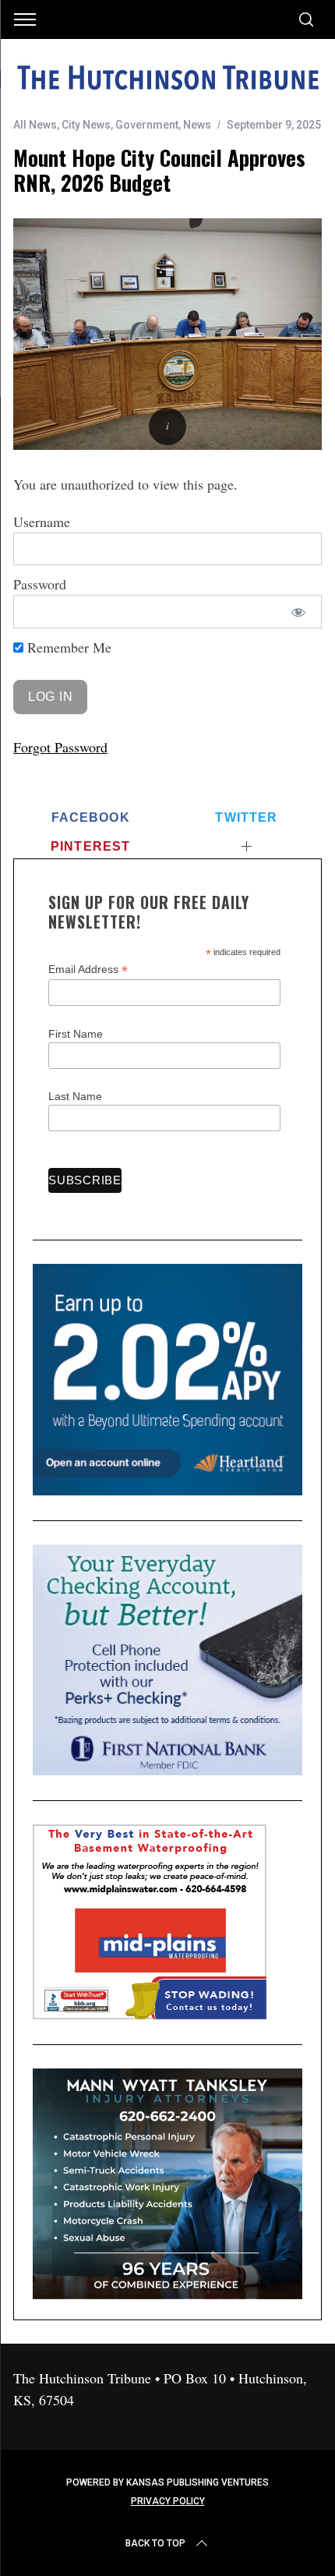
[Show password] (299, 612)
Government (147, 125)
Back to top (155, 2543)
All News (35, 125)
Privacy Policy (168, 2501)
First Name (76, 1034)
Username (42, 522)
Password (40, 584)
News (197, 125)
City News (86, 125)
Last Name (75, 1096)
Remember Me (67, 647)
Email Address (88, 970)
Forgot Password (60, 747)
